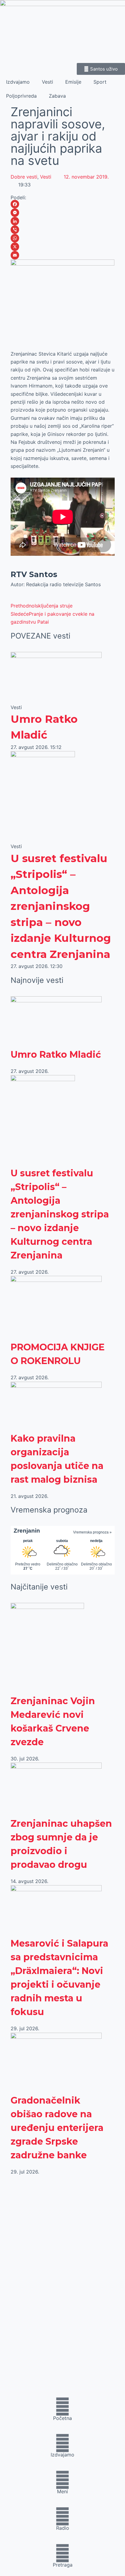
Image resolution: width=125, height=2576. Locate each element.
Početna (62, 2418)
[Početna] (62, 2407)
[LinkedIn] (63, 221)
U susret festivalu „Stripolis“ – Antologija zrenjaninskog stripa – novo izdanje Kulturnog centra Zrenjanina (61, 906)
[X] (63, 247)
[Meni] (62, 2480)
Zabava (57, 96)
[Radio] (62, 2516)
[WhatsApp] (63, 238)
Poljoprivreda (21, 96)
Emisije (73, 82)
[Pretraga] (62, 2553)
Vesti (47, 82)
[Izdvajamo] (62, 2443)
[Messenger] (63, 213)
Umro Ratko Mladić (56, 1055)
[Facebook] (63, 204)
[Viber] (63, 230)
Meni (62, 2491)
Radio (63, 2528)
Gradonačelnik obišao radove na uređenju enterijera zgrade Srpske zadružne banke (57, 2128)
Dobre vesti (24, 177)
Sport (100, 82)
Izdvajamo (18, 82)
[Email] (63, 255)
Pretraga (63, 2565)
